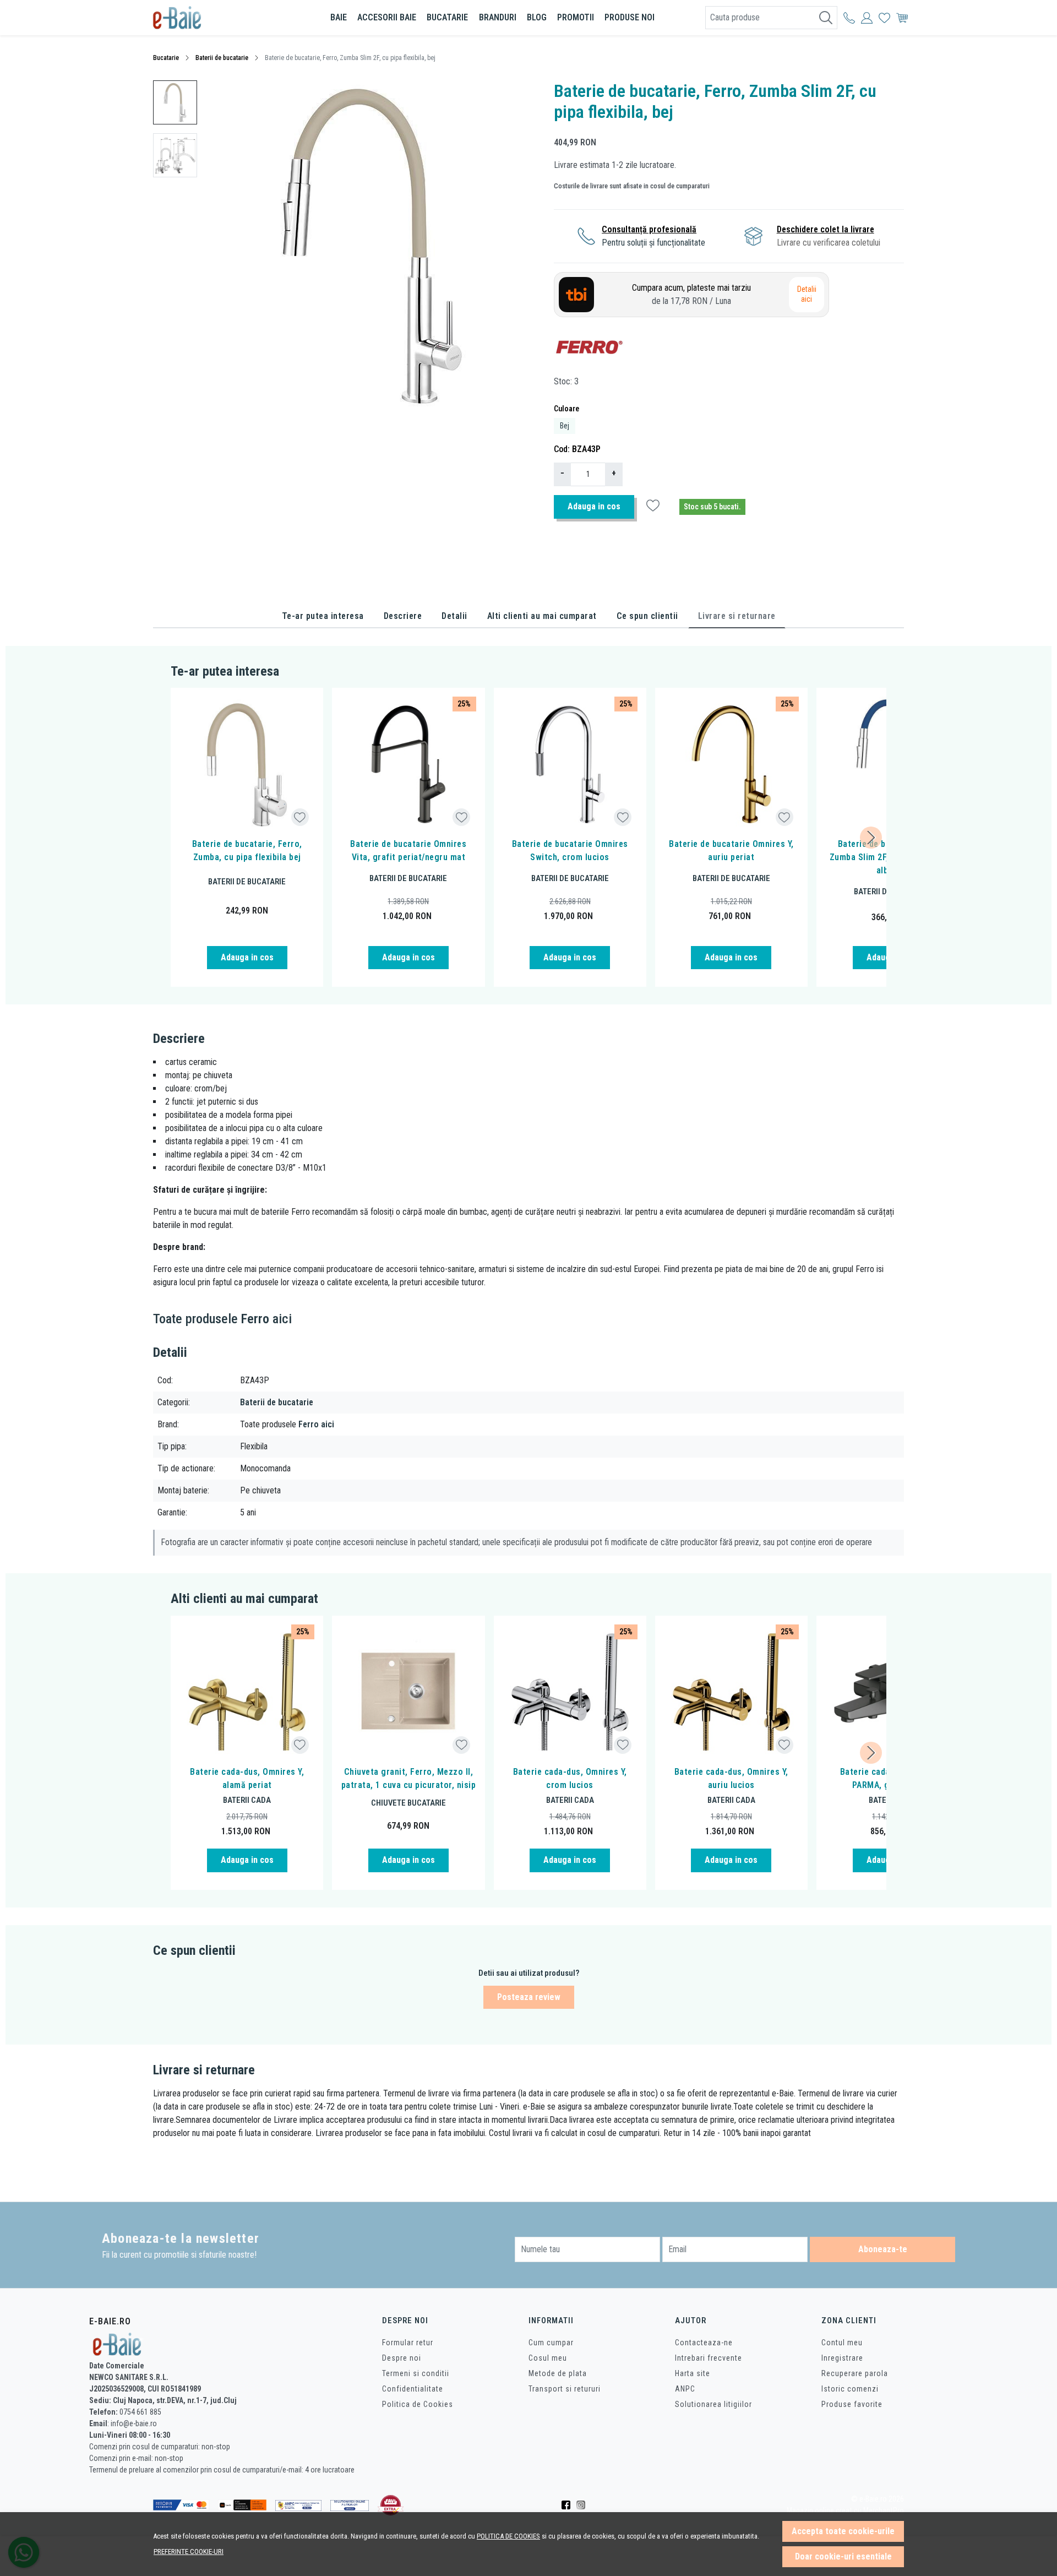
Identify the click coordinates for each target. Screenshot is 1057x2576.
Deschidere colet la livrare (826, 229)
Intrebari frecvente (709, 2358)
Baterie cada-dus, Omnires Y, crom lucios (570, 1778)
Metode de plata (558, 2373)
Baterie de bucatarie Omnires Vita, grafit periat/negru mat (408, 850)
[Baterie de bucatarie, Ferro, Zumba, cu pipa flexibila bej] (247, 764)
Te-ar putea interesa (323, 616)
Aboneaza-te (883, 2249)
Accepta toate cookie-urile (843, 2531)
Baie (339, 17)
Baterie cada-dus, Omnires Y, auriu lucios (731, 1778)
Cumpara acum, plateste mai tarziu (691, 294)
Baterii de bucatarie (222, 58)
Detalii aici (807, 294)
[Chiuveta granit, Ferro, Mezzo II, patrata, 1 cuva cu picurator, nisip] (408, 1692)
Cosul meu (548, 2358)
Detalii (454, 616)
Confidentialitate (413, 2389)
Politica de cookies (508, 2536)
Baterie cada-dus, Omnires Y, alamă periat (247, 1778)
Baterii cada (247, 1800)
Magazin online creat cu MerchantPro (845, 2511)
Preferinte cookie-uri (189, 2551)
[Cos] (902, 18)
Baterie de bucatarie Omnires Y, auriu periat (731, 850)
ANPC (685, 2389)
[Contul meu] (849, 18)
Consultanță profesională (649, 229)
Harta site (693, 2373)
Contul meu (842, 2343)
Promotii (576, 17)
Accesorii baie (387, 17)
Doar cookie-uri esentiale (843, 2556)
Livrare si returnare (737, 616)
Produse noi (630, 17)
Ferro (255, 1319)
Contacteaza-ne (704, 2343)
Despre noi (402, 2358)
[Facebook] (569, 2505)
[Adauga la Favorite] (300, 817)
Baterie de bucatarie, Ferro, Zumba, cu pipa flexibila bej (247, 850)
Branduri (498, 17)
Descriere (403, 616)
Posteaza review (529, 1997)
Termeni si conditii (416, 2373)
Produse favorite (852, 2404)
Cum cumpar (551, 2343)
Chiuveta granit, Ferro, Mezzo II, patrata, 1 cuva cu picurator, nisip (408, 1778)
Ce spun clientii (647, 616)
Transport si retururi (565, 2389)
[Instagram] (584, 2505)
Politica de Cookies (418, 2404)
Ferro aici (316, 1424)
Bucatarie (447, 17)
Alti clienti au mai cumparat (542, 616)
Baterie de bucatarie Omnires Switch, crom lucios (570, 850)
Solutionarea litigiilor (713, 2404)
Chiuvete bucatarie (408, 1803)
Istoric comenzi (850, 2389)
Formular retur (408, 2343)
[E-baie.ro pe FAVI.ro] (391, 2505)
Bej (565, 426)
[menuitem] (175, 102)
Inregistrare (842, 2358)
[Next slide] (871, 838)
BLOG (537, 17)
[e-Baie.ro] (217, 18)
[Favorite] (884, 18)
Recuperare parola (855, 2373)
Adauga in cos (594, 506)
